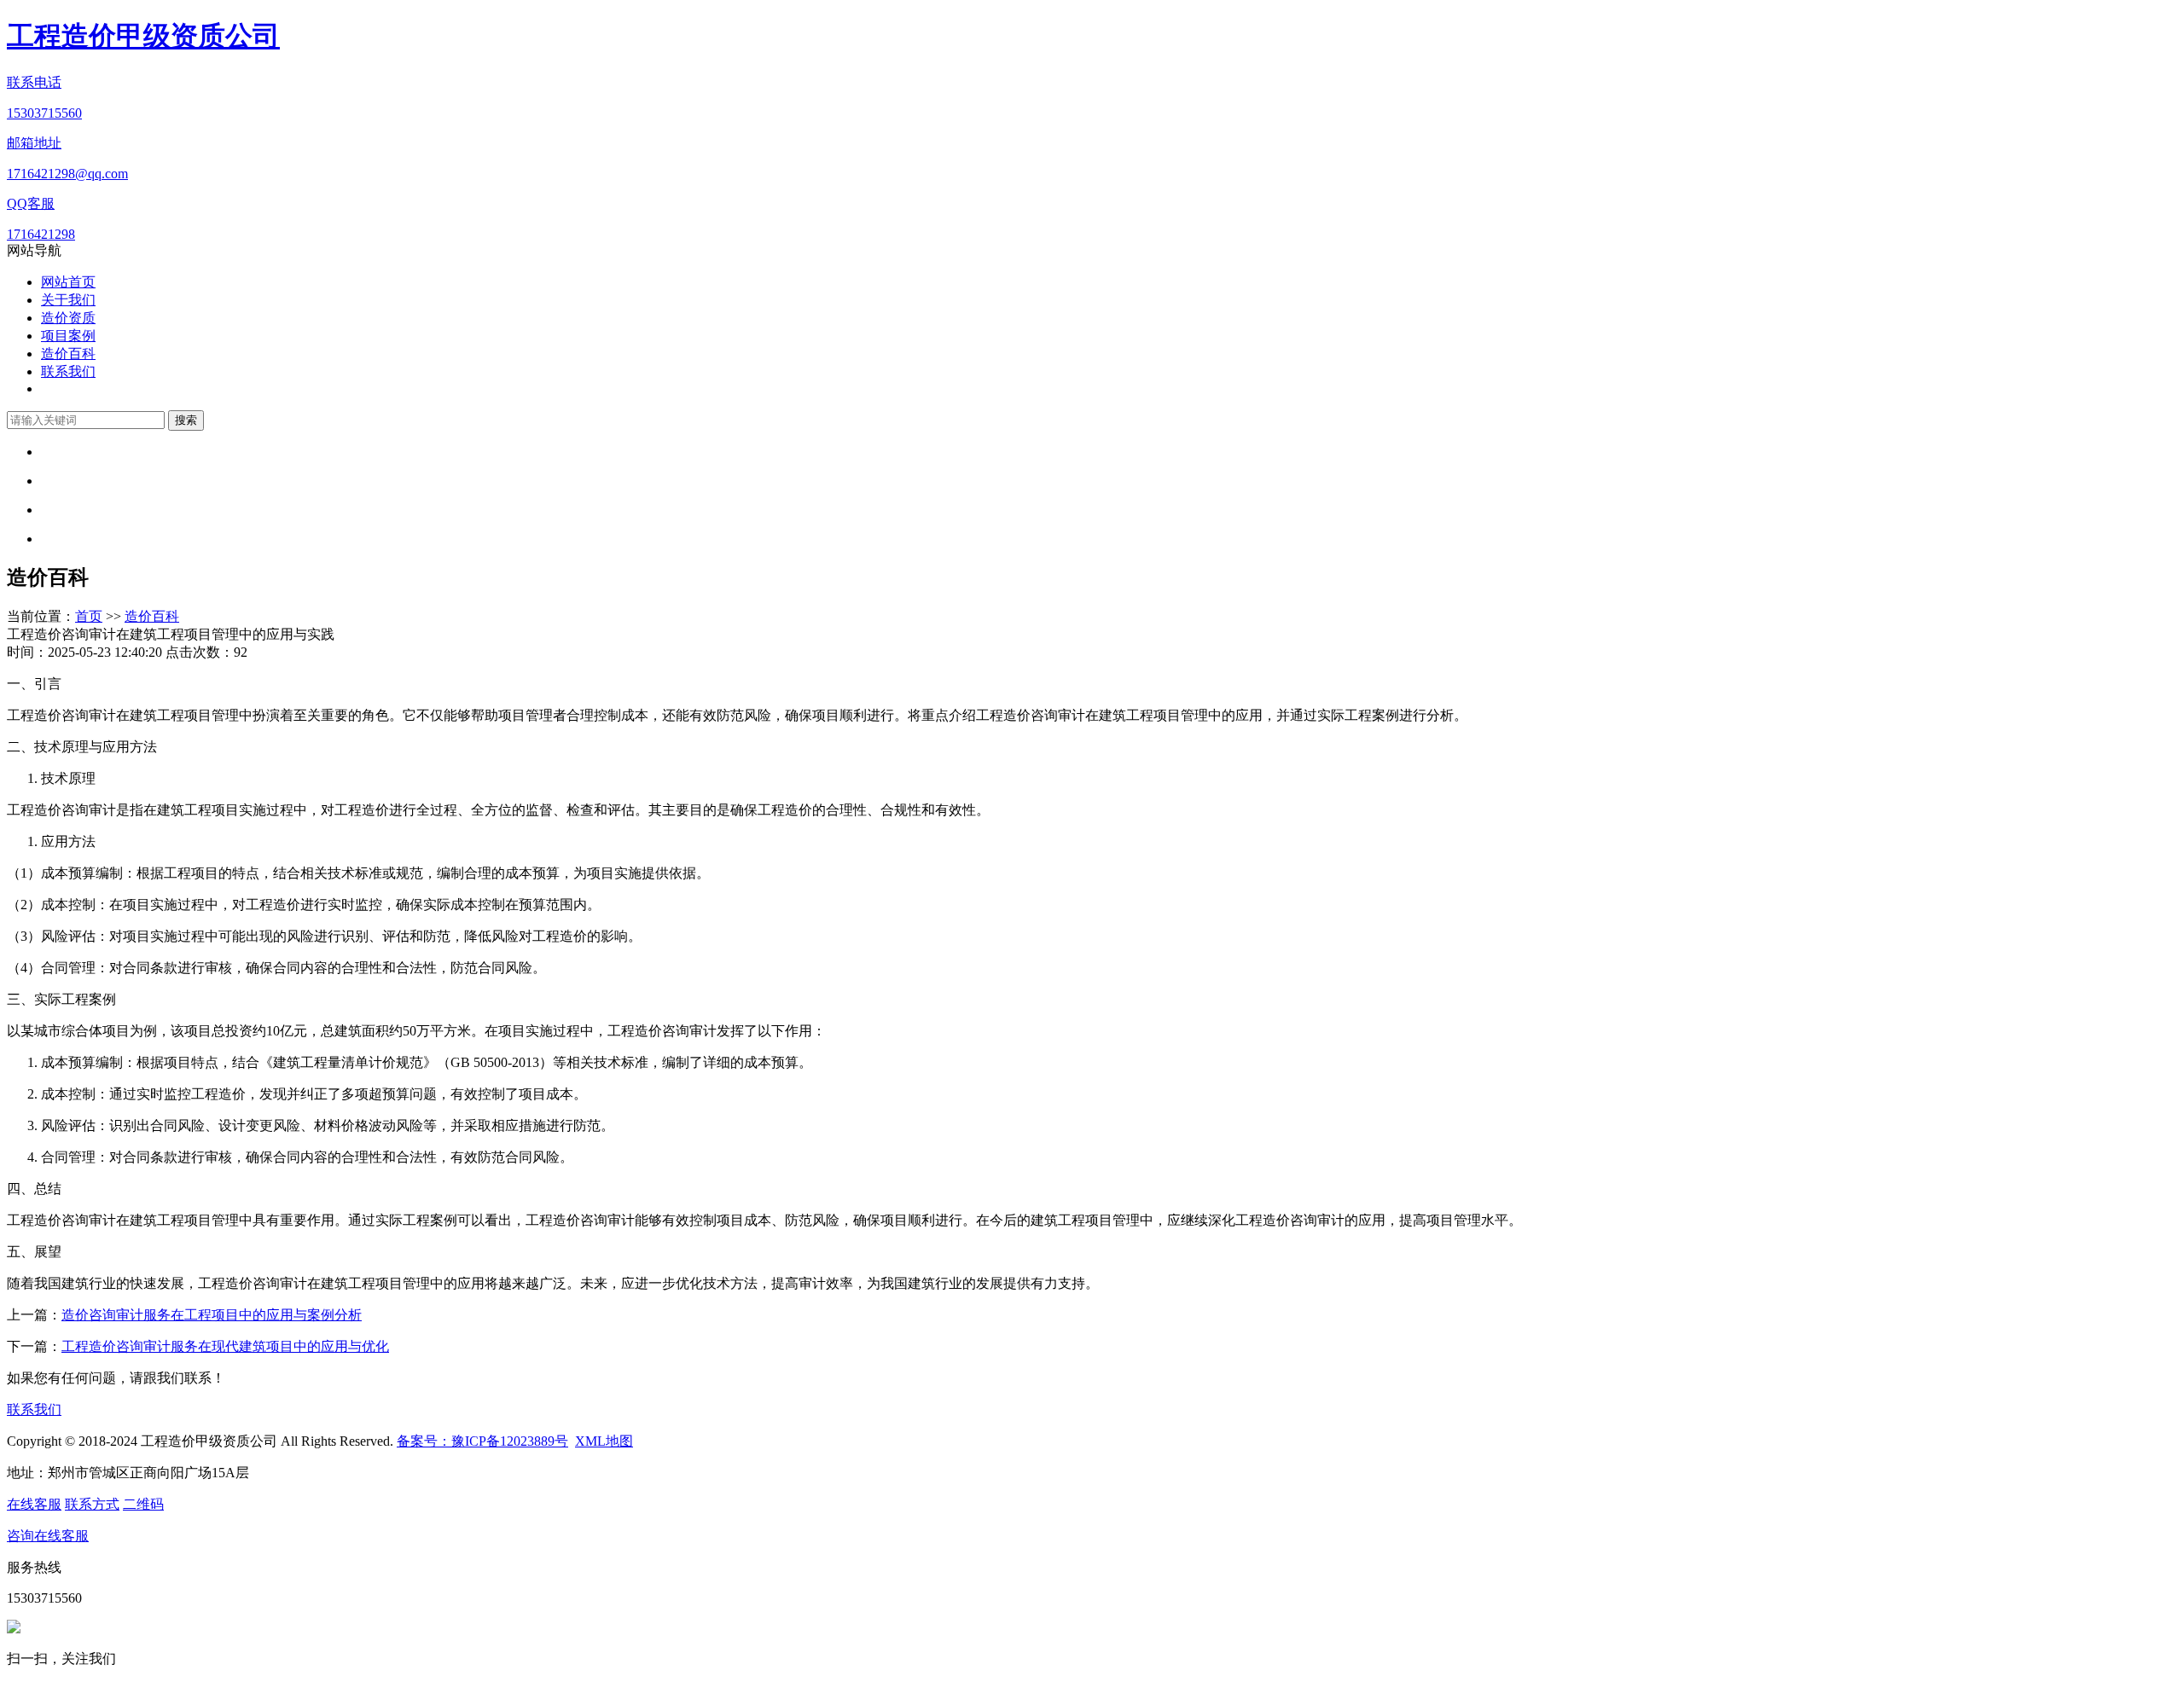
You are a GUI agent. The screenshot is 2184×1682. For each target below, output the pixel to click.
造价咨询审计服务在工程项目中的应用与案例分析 (212, 1315)
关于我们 (68, 300)
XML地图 (604, 1441)
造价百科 (68, 354)
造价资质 (68, 318)
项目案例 (68, 336)
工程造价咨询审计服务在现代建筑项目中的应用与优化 (225, 1346)
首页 (89, 616)
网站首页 (68, 282)
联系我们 (68, 371)
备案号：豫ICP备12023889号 (482, 1441)
